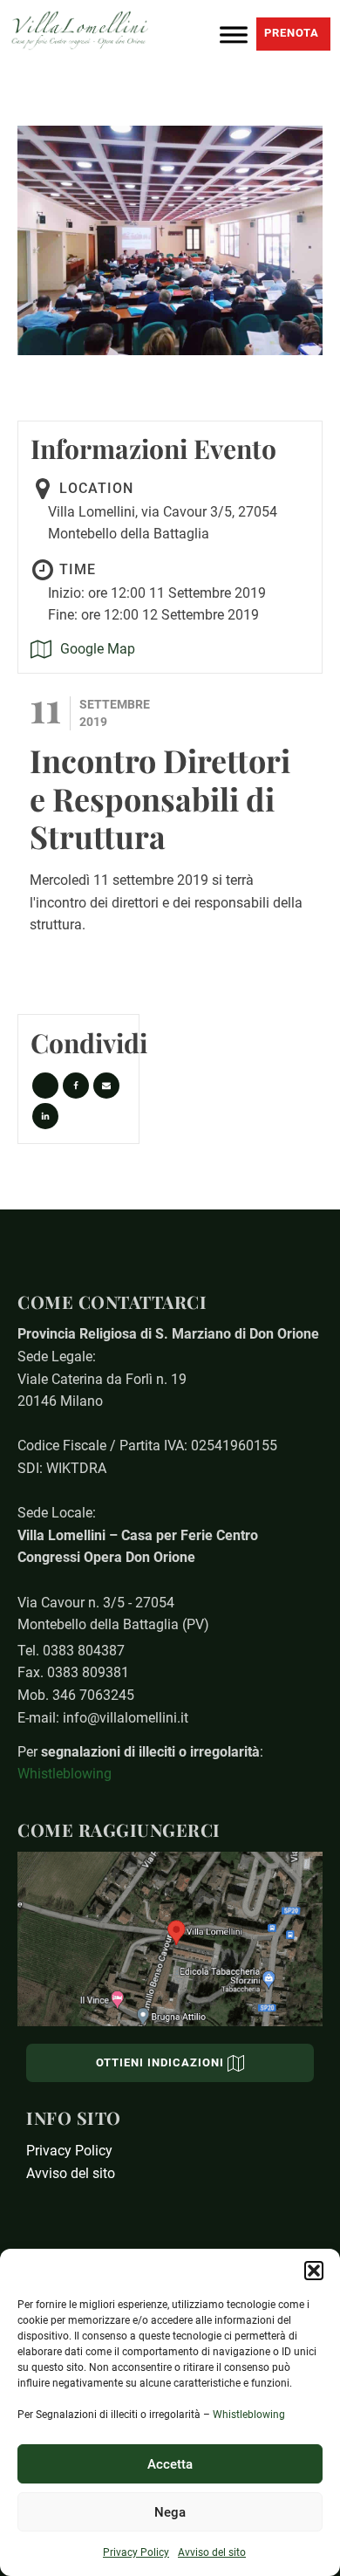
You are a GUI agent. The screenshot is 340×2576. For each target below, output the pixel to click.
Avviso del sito (212, 2552)
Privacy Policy (136, 2552)
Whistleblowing (249, 2415)
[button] (314, 2271)
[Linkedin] (45, 1116)
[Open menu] (234, 31)
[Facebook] (76, 1086)
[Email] (106, 1086)
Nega (170, 2512)
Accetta (170, 2464)
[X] (45, 1086)
